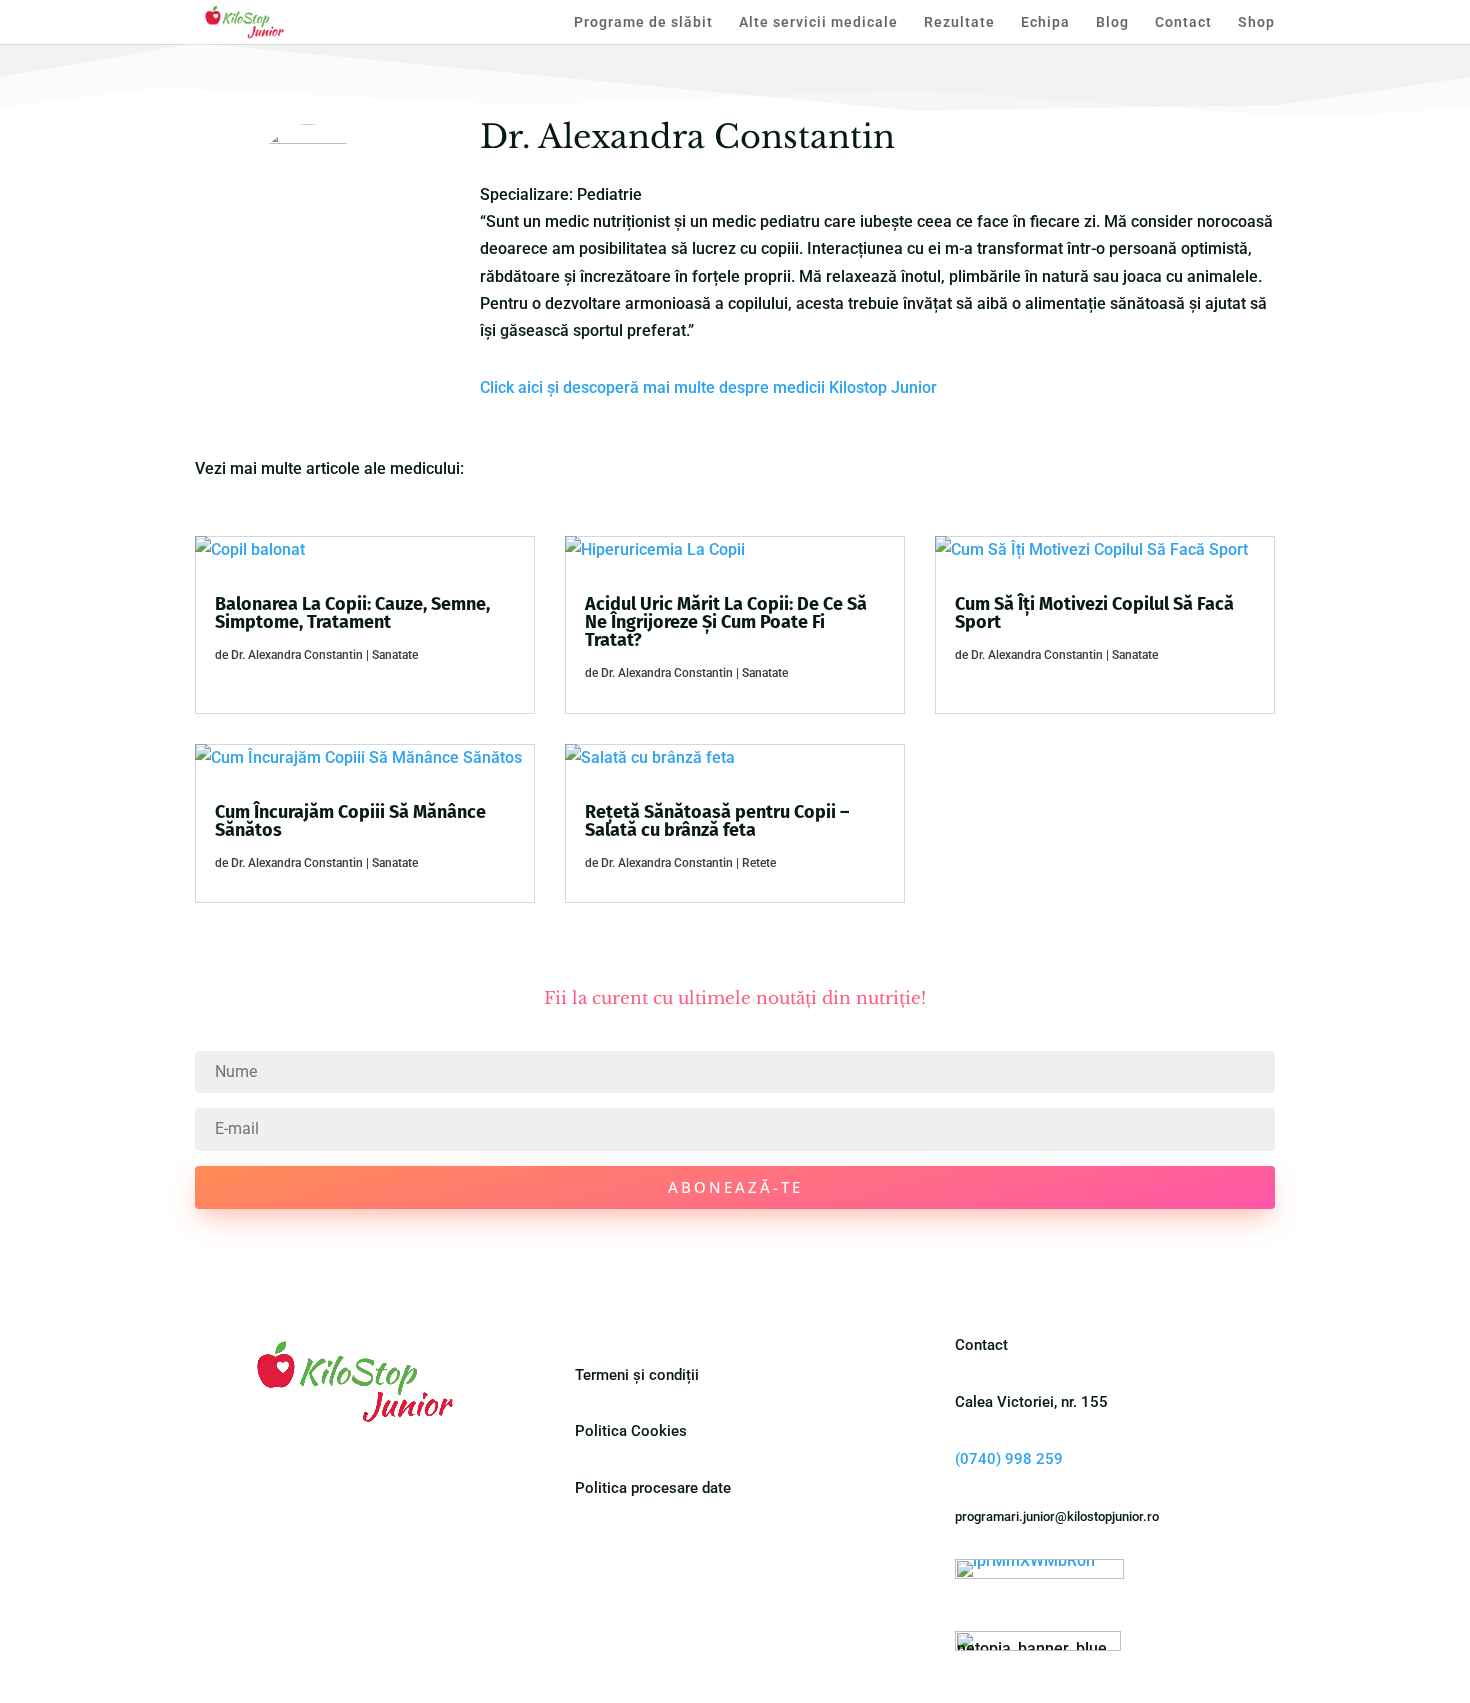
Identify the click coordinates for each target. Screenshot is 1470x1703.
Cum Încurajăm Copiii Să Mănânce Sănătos (350, 821)
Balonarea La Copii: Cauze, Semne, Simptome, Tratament (352, 613)
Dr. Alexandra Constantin (297, 655)
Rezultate (959, 22)
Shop (1256, 22)
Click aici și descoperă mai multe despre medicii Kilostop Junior (708, 387)
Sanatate (395, 655)
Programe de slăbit (643, 22)
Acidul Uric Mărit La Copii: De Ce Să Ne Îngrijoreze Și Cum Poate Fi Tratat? (726, 622)
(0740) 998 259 (1009, 1459)
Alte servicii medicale (818, 22)
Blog (1112, 22)
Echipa (1045, 22)
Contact (1183, 22)
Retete (759, 863)
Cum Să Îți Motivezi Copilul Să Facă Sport (1094, 613)
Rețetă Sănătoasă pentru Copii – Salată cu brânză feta (717, 821)
